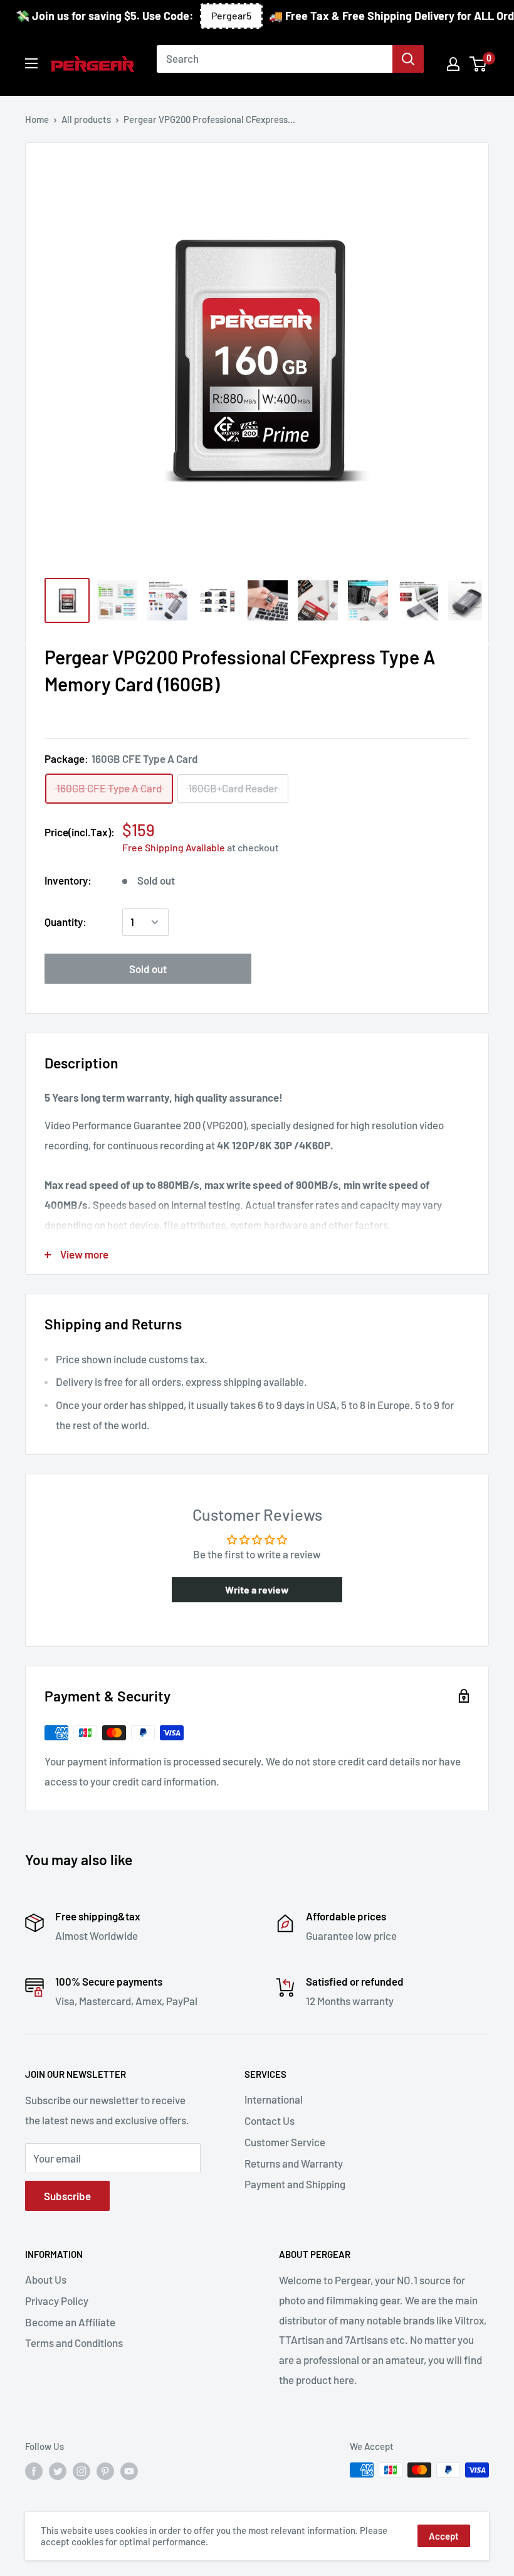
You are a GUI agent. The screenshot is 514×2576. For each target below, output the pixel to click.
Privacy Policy (57, 2301)
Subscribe (67, 2196)
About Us (46, 2279)
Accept (444, 2536)
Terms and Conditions (74, 2343)
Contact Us (270, 2121)
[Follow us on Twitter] (58, 2471)
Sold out (148, 969)
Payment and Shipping (295, 2184)
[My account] (453, 64)
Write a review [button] (257, 1589)
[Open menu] (31, 63)
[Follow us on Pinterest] (105, 2471)
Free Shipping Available (174, 847)
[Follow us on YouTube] (129, 2471)
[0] (479, 64)
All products (86, 119)
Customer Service (285, 2142)
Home (37, 119)
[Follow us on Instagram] (81, 2471)
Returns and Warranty (294, 2163)
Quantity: (66, 922)
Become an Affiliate (70, 2322)
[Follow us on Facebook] (34, 2471)
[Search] (408, 59)
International (274, 2099)
